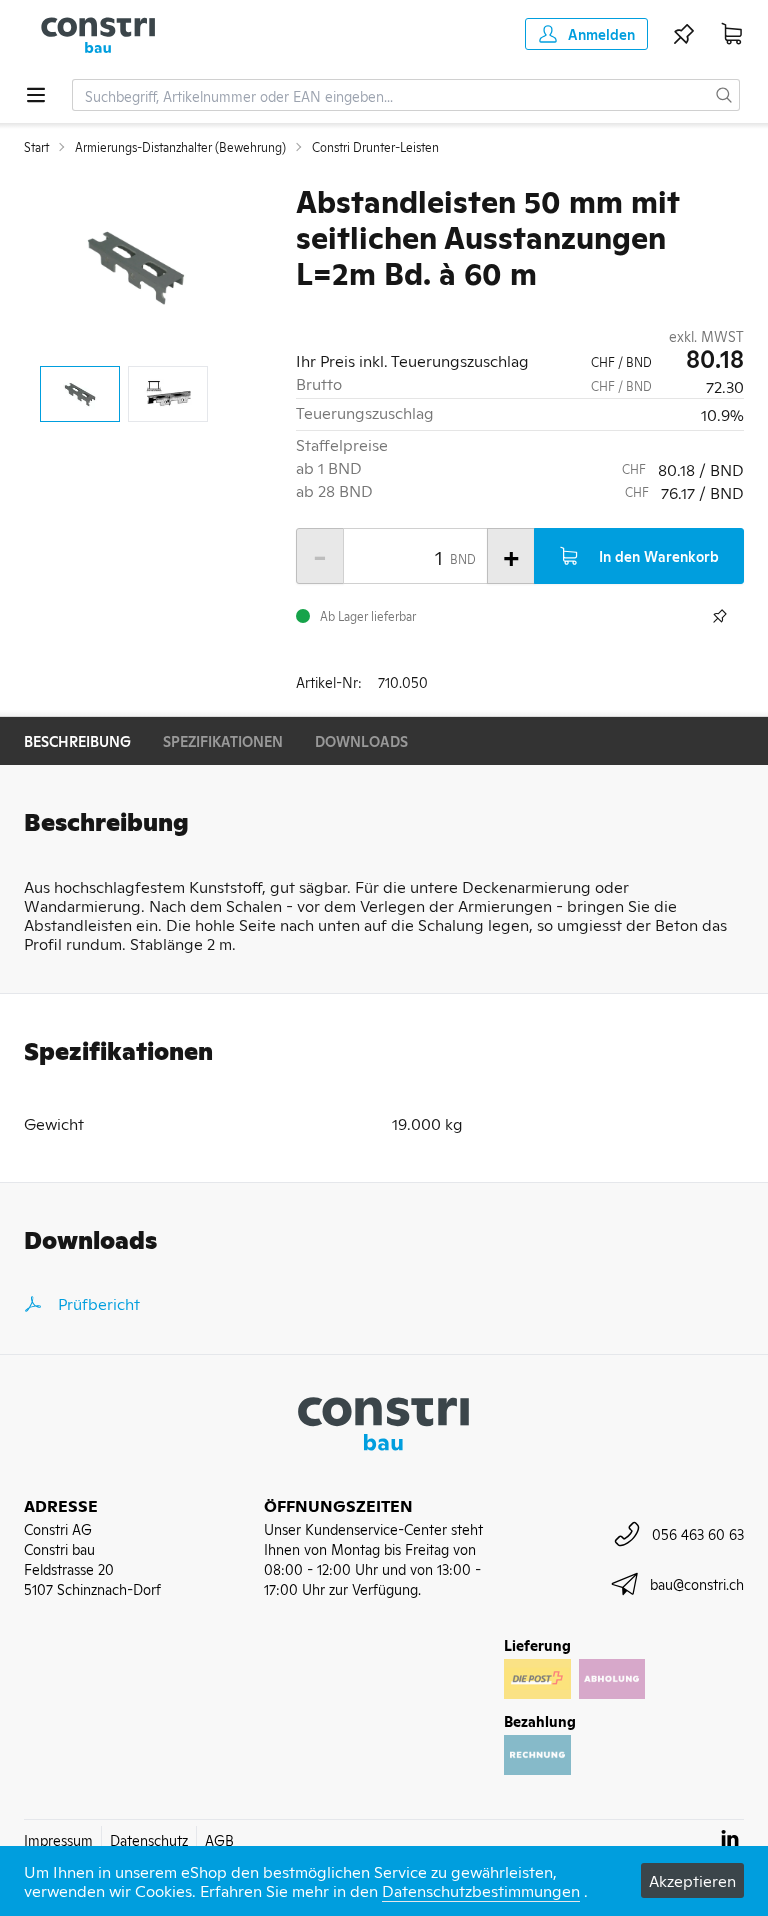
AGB (219, 1839)
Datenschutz (149, 1839)
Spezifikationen (223, 740)
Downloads (361, 740)
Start (36, 147)
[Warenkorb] (732, 34)
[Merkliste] (684, 34)
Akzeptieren (692, 1880)
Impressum (58, 1839)
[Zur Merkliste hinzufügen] (720, 616)
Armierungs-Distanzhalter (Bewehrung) (180, 147)
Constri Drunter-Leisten (375, 147)
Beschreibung (77, 740)
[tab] (80, 394)
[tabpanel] (136, 266)
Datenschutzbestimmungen (481, 1890)
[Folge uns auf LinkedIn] (730, 1838)
